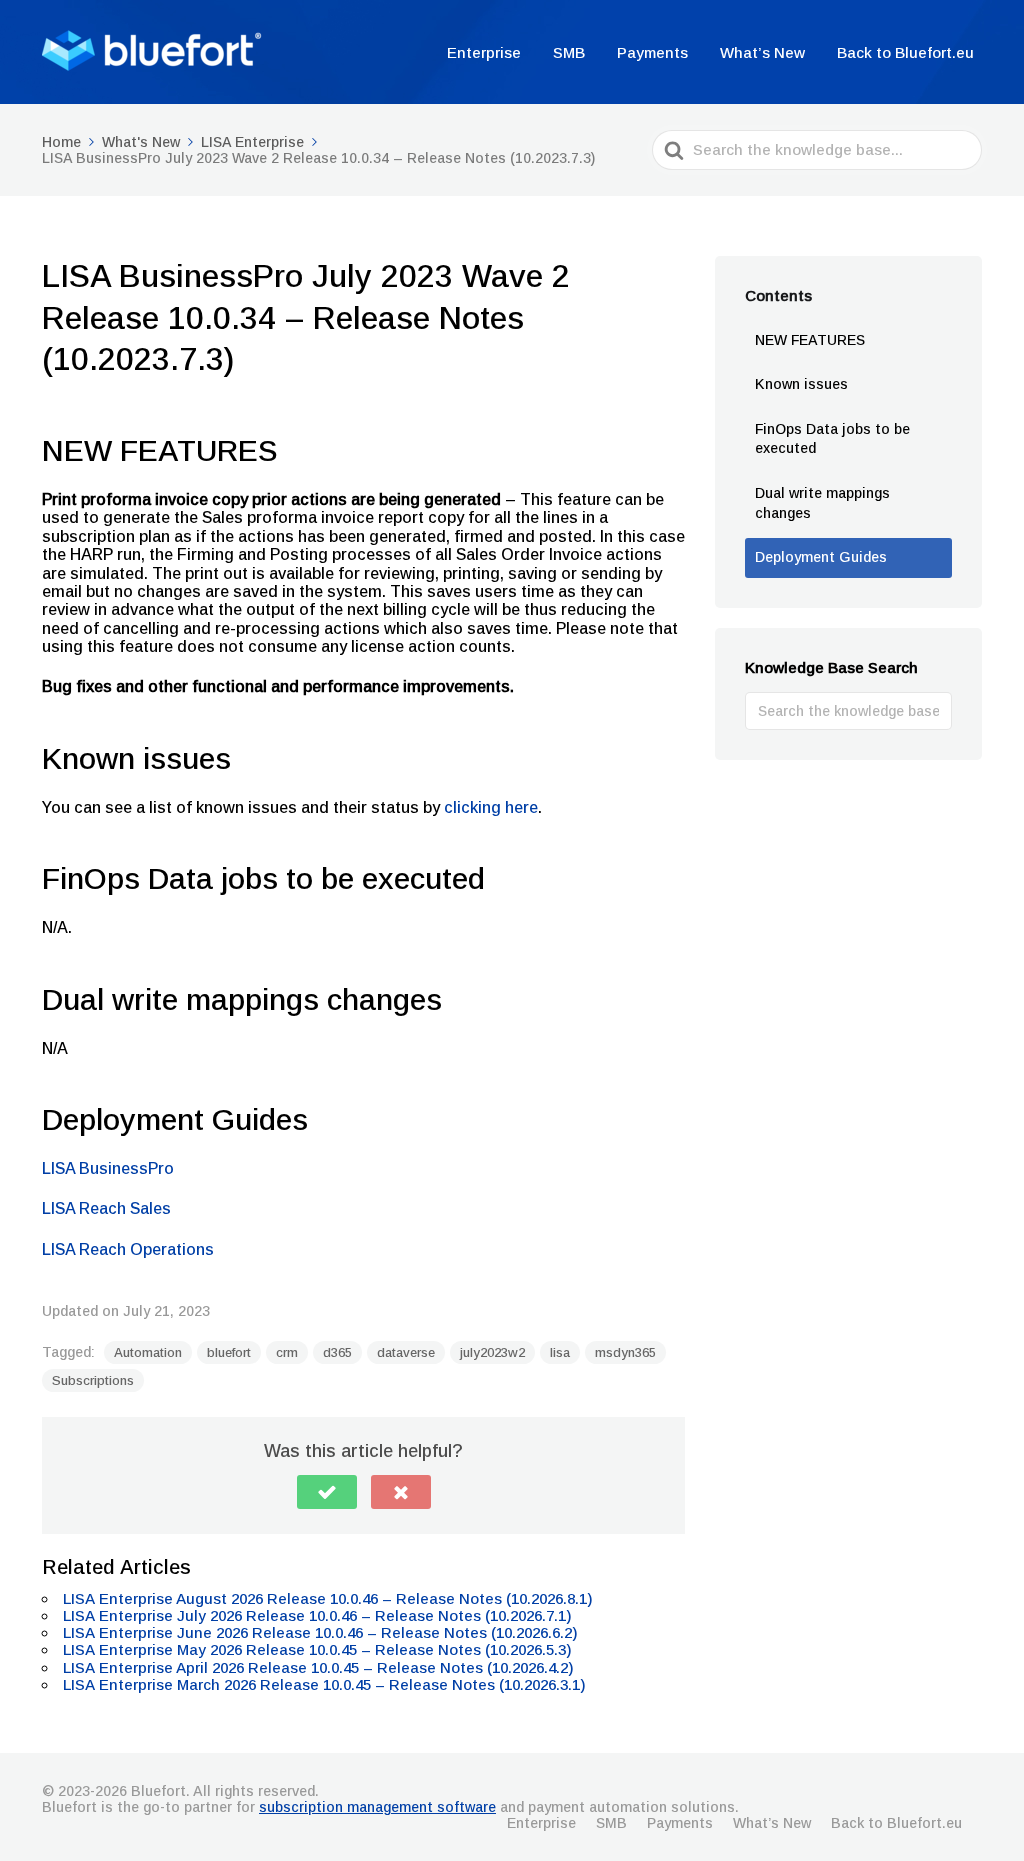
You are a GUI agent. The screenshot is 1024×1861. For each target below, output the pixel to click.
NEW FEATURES (810, 340)
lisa (560, 1352)
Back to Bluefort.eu (905, 52)
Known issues (801, 384)
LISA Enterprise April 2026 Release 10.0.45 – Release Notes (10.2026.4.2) (320, 1667)
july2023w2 (492, 1352)
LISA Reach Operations (128, 1249)
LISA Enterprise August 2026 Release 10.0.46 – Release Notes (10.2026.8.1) (330, 1598)
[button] (327, 1492)
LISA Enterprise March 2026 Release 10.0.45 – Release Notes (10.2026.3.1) (326, 1684)
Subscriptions (93, 1380)
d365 (337, 1352)
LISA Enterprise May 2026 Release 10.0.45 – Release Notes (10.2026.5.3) (319, 1649)
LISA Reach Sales (106, 1208)
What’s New (762, 52)
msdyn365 (625, 1352)
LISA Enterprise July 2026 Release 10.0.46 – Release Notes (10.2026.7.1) (319, 1615)
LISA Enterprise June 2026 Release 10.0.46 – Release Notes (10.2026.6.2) (322, 1632)
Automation (148, 1352)
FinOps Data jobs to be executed (832, 439)
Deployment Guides (821, 557)
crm (287, 1352)
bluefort (229, 1352)
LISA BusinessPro (108, 1168)
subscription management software (377, 1807)
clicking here (491, 807)
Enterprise (484, 52)
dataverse (406, 1352)
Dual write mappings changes (822, 503)
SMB (569, 52)
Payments (652, 52)
